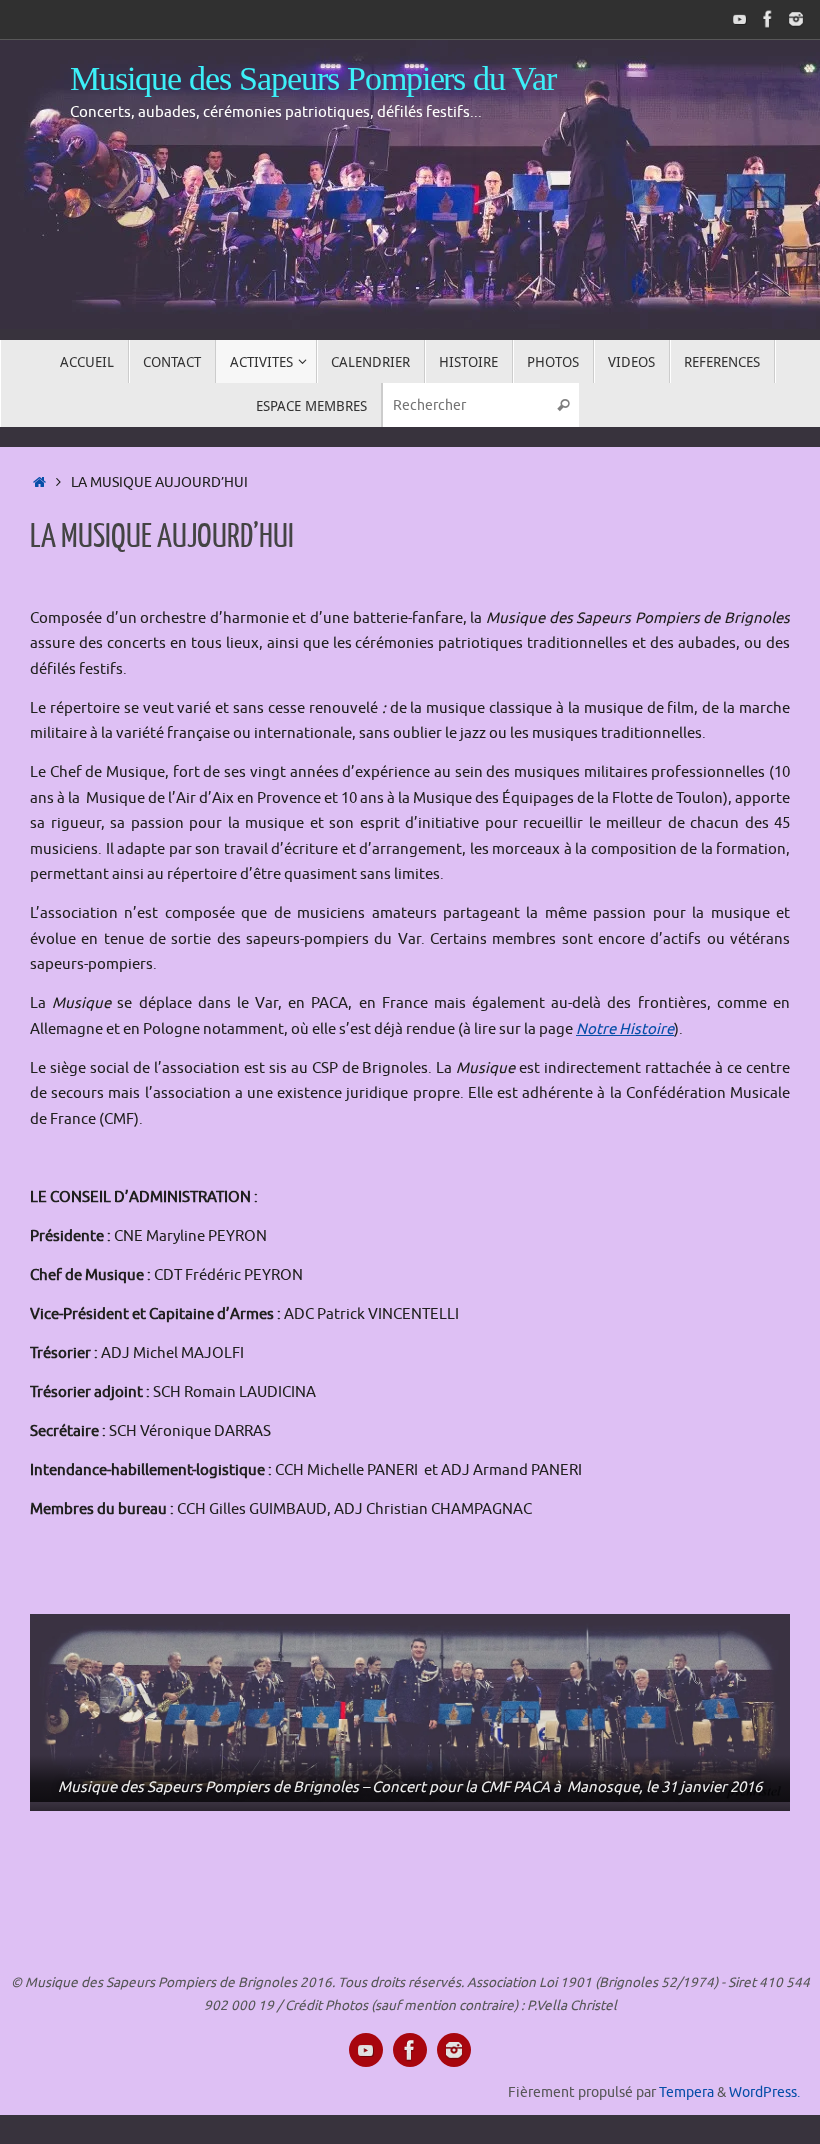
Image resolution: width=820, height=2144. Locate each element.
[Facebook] (768, 19)
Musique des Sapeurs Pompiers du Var (313, 78)
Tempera (686, 2092)
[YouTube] (740, 19)
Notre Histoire (625, 1029)
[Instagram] (796, 19)
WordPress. (764, 2092)
